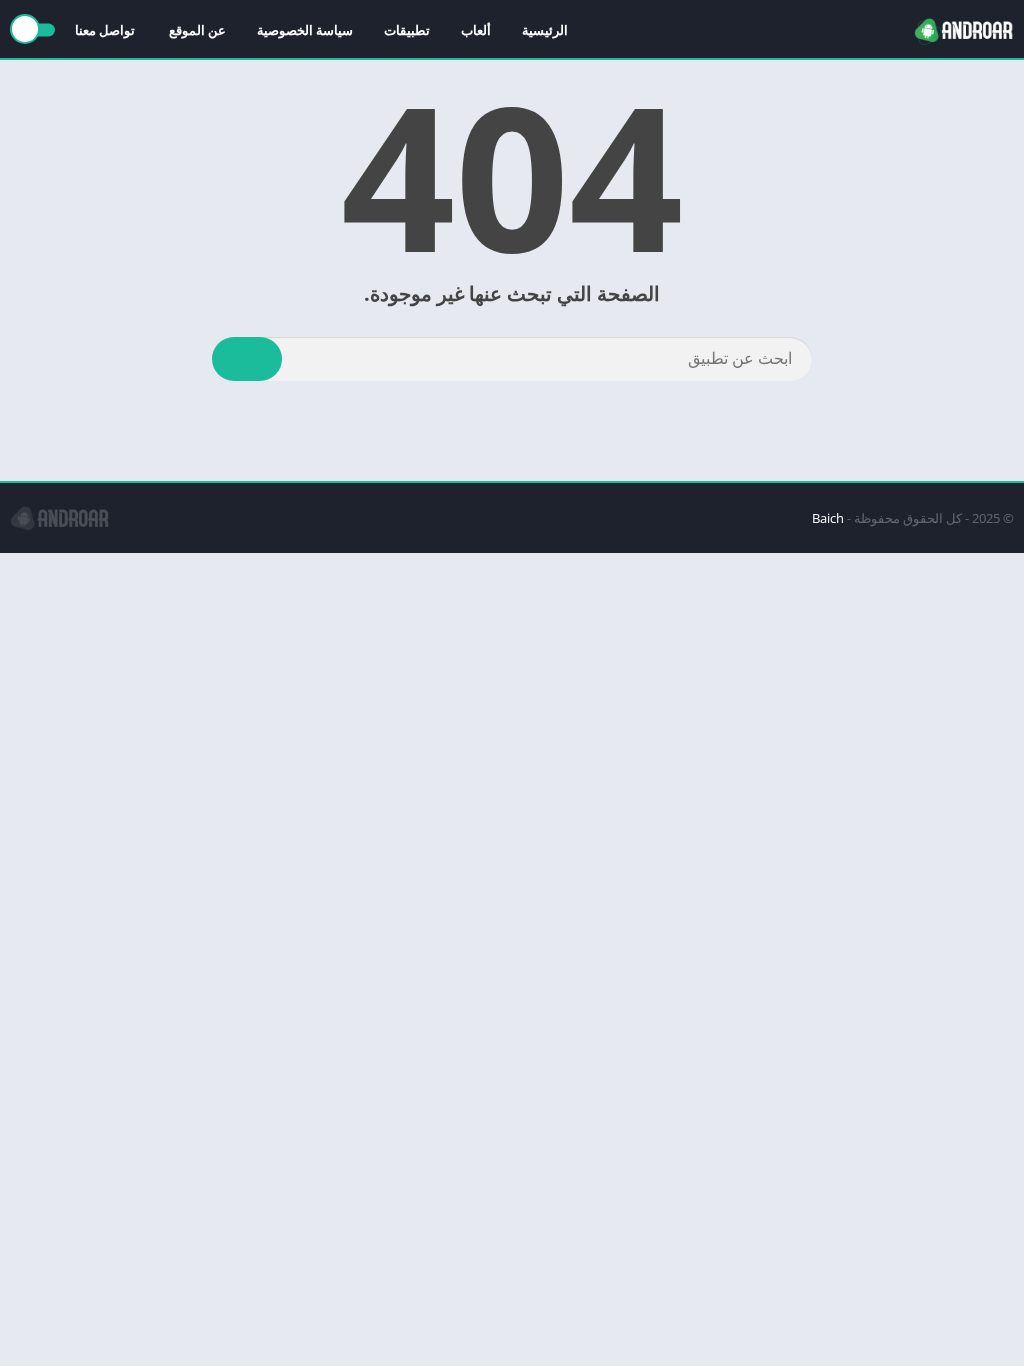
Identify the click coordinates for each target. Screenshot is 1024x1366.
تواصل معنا (106, 30)
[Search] (247, 359)
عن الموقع (197, 30)
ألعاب (476, 30)
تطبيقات (407, 30)
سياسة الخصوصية (305, 30)
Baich (828, 518)
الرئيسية (545, 30)
